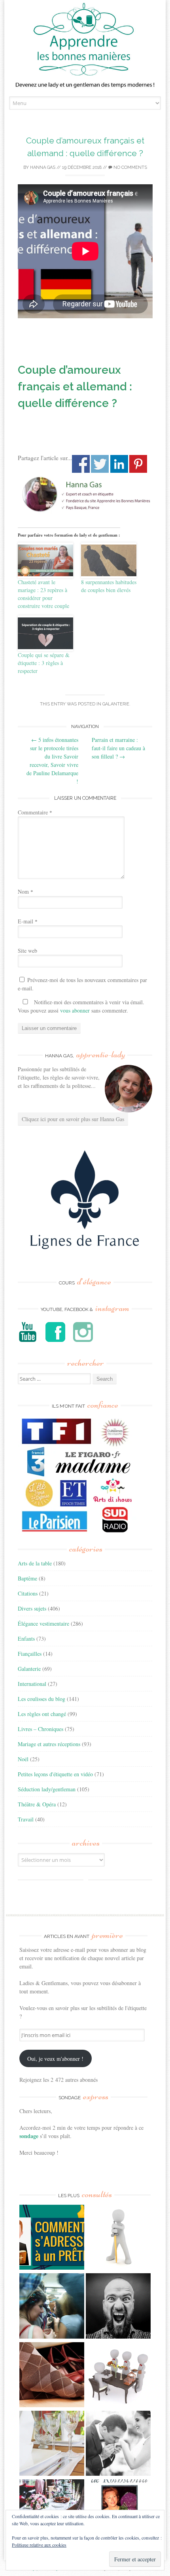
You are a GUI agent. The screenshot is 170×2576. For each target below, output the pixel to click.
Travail (26, 1819)
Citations (28, 1593)
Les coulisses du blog (42, 1699)
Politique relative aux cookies (39, 2545)
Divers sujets (32, 1608)
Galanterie (116, 704)
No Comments (130, 167)
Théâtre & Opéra (37, 1804)
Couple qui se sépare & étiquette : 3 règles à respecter (44, 663)
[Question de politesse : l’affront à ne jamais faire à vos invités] (52, 2376)
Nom (25, 891)
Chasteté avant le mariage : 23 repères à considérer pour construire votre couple (43, 594)
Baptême (27, 1578)
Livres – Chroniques (41, 1729)
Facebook (81, 464)
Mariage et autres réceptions (49, 1744)
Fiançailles (30, 1654)
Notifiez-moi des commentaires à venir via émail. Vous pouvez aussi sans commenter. (81, 1006)
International (32, 1684)
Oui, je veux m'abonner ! (55, 2059)
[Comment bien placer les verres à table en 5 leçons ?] (52, 2444)
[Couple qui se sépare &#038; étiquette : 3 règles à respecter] (45, 633)
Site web (27, 951)
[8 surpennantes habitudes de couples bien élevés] (109, 560)
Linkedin (119, 464)
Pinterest (138, 464)
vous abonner (75, 1010)
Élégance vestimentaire (43, 1623)
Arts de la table (35, 1563)
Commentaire (35, 812)
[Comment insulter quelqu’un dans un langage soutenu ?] (118, 2307)
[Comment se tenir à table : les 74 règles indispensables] (118, 2376)
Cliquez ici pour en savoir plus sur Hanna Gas (73, 1119)
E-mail (28, 921)
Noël (23, 1759)
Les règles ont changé (42, 1714)
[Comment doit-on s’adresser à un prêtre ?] (52, 2238)
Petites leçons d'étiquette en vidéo (55, 1774)
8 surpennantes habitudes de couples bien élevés (109, 586)
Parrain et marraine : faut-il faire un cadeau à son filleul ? (118, 748)
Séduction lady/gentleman (47, 1789)
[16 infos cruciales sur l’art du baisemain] (118, 2444)
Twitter (100, 464)
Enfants (26, 1639)
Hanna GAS (43, 167)
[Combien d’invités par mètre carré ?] (52, 2307)
